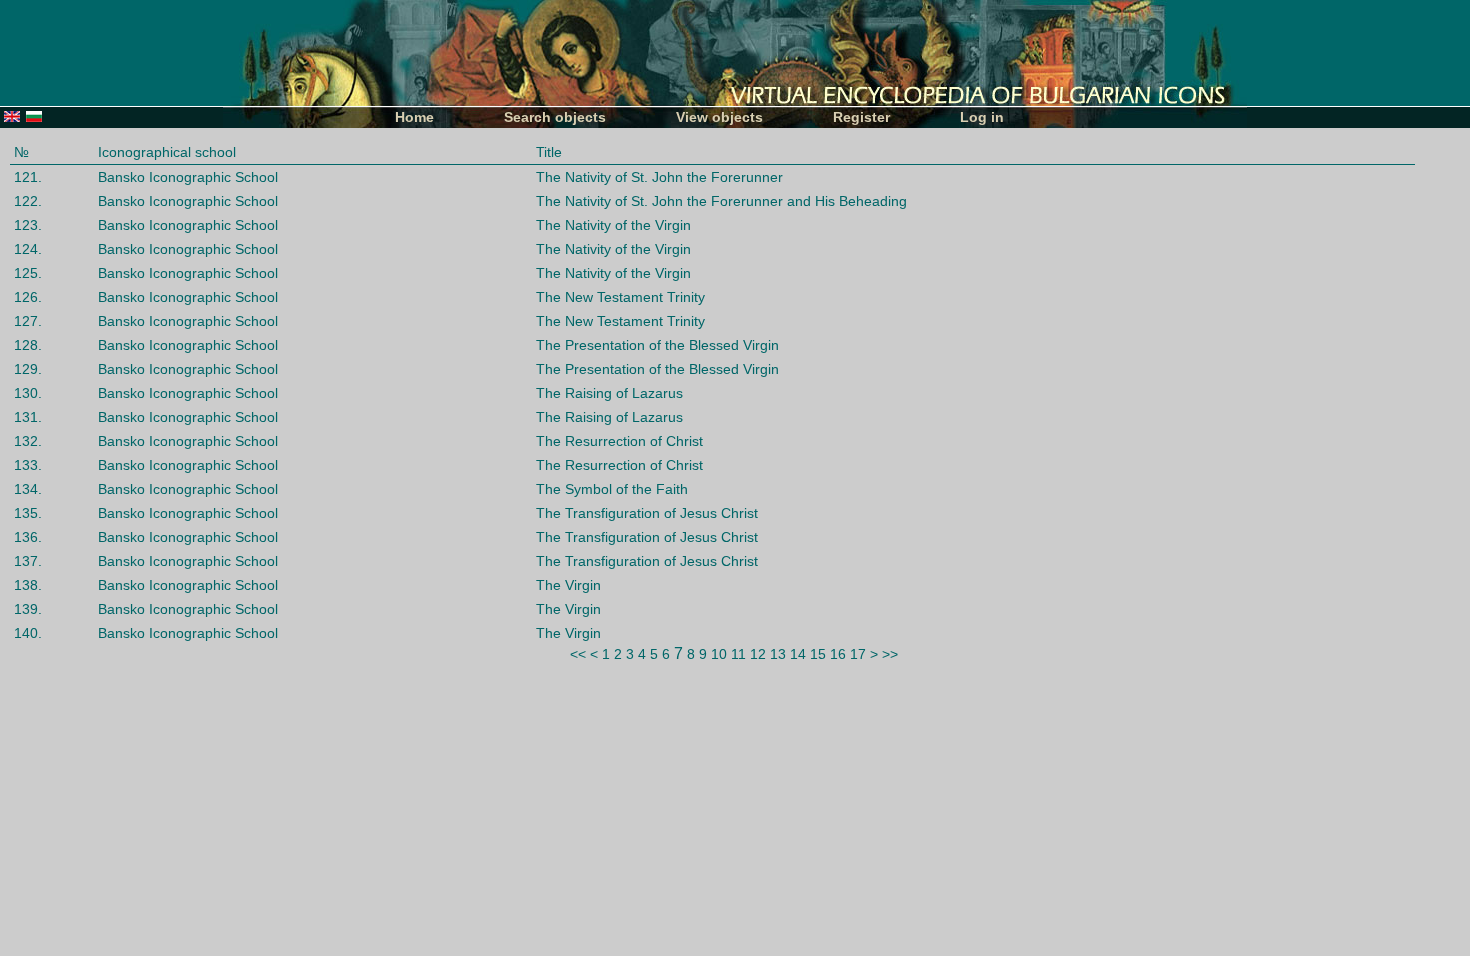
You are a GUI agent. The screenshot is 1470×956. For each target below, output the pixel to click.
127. (28, 321)
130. (28, 393)
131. (28, 417)
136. (28, 537)
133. (28, 465)
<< (578, 654)
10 (719, 654)
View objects (719, 117)
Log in (982, 117)
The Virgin (568, 585)
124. (28, 249)
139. (28, 609)
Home (414, 117)
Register (861, 117)
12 (758, 654)
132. (28, 441)
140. (28, 633)
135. (28, 513)
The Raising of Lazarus (609, 393)
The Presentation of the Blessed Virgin (657, 345)
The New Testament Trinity (620, 297)
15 (818, 654)
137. (28, 561)
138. (28, 585)
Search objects (555, 117)
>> (890, 654)
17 (858, 654)
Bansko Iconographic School (188, 177)
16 (838, 654)
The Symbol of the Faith (612, 489)
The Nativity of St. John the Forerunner (659, 177)
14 (798, 654)
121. (28, 177)
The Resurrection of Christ (619, 441)
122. (28, 201)
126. (28, 297)
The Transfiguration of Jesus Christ (647, 513)
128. (28, 345)
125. (28, 273)
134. (28, 489)
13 (778, 654)
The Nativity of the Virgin (613, 225)
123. (28, 225)
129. (28, 369)
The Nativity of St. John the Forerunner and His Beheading (721, 201)
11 (738, 654)
